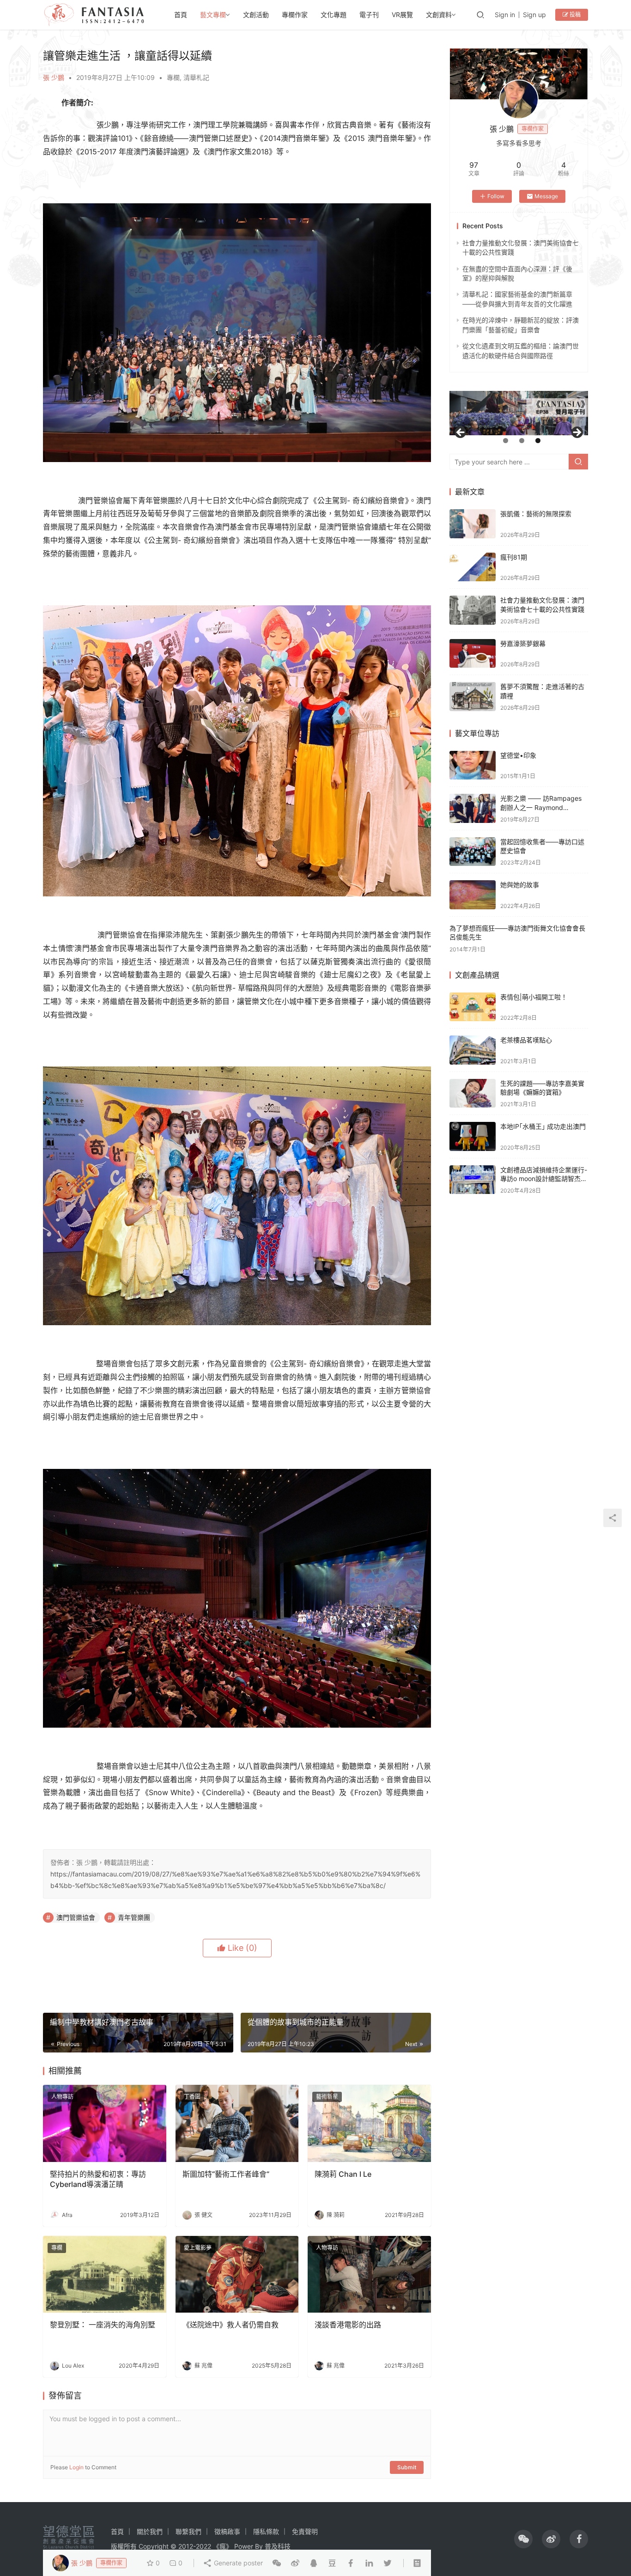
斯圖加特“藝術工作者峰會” (226, 2174)
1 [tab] (506, 441)
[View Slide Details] (519, 413)
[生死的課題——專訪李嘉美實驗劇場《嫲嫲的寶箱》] (473, 1093)
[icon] (523, 2539)
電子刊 (369, 15)
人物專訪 (62, 2097)
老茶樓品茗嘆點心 (526, 1040)
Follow (496, 196)
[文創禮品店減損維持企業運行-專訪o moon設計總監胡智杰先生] (473, 1180)
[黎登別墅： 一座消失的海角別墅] (105, 2275)
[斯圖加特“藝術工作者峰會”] (237, 2123)
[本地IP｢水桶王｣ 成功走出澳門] (473, 1136)
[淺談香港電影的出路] (369, 2275)
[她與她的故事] (473, 895)
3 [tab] (538, 441)
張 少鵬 (54, 77)
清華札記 (196, 77)
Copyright (154, 2546)
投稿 (574, 15)
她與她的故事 (520, 885)
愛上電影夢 (198, 2248)
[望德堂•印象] (473, 765)
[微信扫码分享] (277, 2563)
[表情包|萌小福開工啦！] (473, 1007)
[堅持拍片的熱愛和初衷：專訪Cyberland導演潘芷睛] (105, 2123)
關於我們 (150, 2531)
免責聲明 (305, 2531)
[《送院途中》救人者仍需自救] (237, 2275)
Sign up (534, 15)
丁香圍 (192, 2097)
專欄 (173, 77)
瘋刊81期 (514, 557)
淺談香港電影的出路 (348, 2325)
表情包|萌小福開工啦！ (534, 997)
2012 (186, 2546)
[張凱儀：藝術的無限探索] (473, 524)
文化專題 (334, 15)
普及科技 (278, 2546)
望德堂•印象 (518, 755)
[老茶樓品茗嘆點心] (473, 1050)
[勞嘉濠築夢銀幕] (473, 654)
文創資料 (439, 15)
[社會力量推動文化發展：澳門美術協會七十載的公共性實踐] (473, 610)
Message (546, 196)
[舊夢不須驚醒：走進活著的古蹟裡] (473, 697)
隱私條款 (266, 2531)
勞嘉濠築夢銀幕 (523, 643)
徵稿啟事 (227, 2531)
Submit (407, 2467)
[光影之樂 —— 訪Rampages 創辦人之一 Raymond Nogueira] (473, 808)
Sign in (505, 15)
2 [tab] (522, 441)
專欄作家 (295, 15)
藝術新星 (327, 2097)
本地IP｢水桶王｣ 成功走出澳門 (543, 1126)
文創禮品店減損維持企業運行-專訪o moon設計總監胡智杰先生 (544, 1179)
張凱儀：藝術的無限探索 (536, 514)
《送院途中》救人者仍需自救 (231, 2325)
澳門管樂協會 (76, 1917)
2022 (203, 2546)
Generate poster (237, 2563)
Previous (461, 433)
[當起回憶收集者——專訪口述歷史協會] (473, 852)
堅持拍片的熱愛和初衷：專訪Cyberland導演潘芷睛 (98, 2179)
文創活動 (256, 15)
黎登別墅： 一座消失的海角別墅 (103, 2325)
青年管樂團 (134, 1917)
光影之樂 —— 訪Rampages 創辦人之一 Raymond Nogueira (541, 807)
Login (76, 2467)
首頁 (181, 15)
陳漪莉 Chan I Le (343, 2174)
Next (576, 433)
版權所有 (124, 2546)
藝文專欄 (213, 15)
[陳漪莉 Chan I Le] (369, 2123)
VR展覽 (402, 15)
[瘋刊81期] (473, 567)
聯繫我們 (188, 2531)
